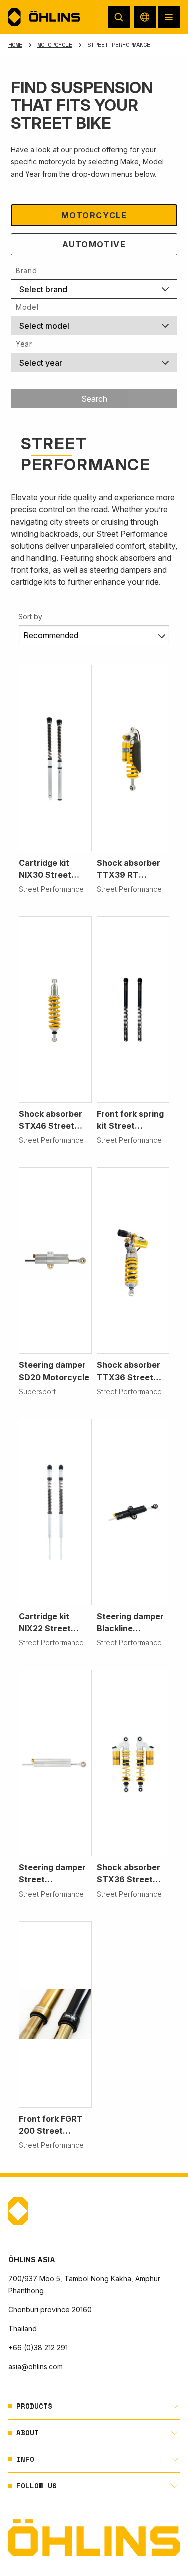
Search (94, 399)
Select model (44, 326)
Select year (41, 363)
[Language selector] (145, 17)
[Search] (119, 17)
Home (15, 44)
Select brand (43, 289)
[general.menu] (169, 17)
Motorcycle (55, 44)
